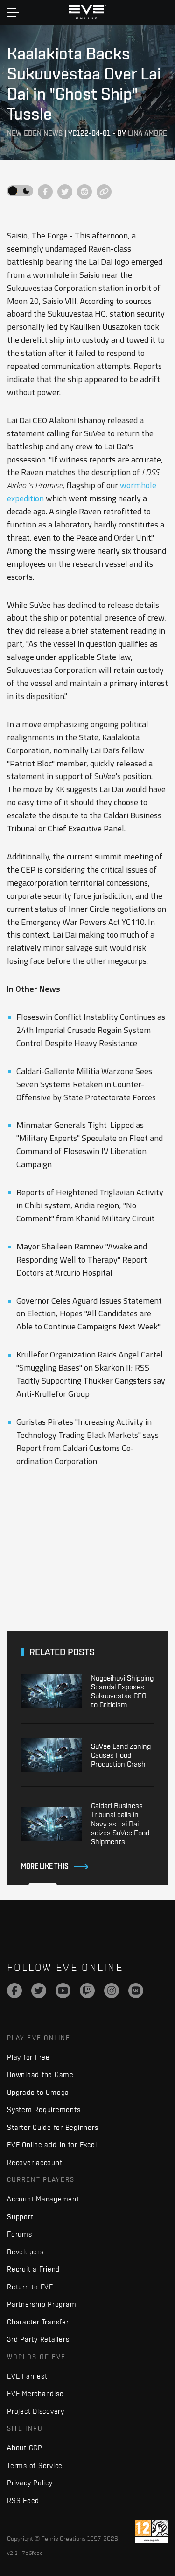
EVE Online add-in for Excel (52, 2145)
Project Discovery (36, 2411)
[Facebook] (14, 1991)
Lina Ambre (147, 133)
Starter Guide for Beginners (52, 2127)
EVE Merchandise (35, 2393)
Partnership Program (42, 2304)
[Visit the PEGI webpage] (151, 2532)
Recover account (35, 2162)
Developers (25, 2252)
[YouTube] (63, 1991)
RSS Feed (23, 2500)
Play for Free (28, 2057)
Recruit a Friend (33, 2269)
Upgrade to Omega (38, 2092)
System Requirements (44, 2110)
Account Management (43, 2199)
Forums (20, 2234)
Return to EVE (30, 2287)
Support (20, 2217)
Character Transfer (38, 2322)
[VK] (136, 1991)
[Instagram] (112, 1991)
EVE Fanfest (27, 2376)
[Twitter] (39, 1991)
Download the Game (40, 2075)
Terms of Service (35, 2465)
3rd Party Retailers (38, 2339)
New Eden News (35, 133)
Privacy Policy (30, 2483)
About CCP (25, 2448)
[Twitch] (87, 1991)
